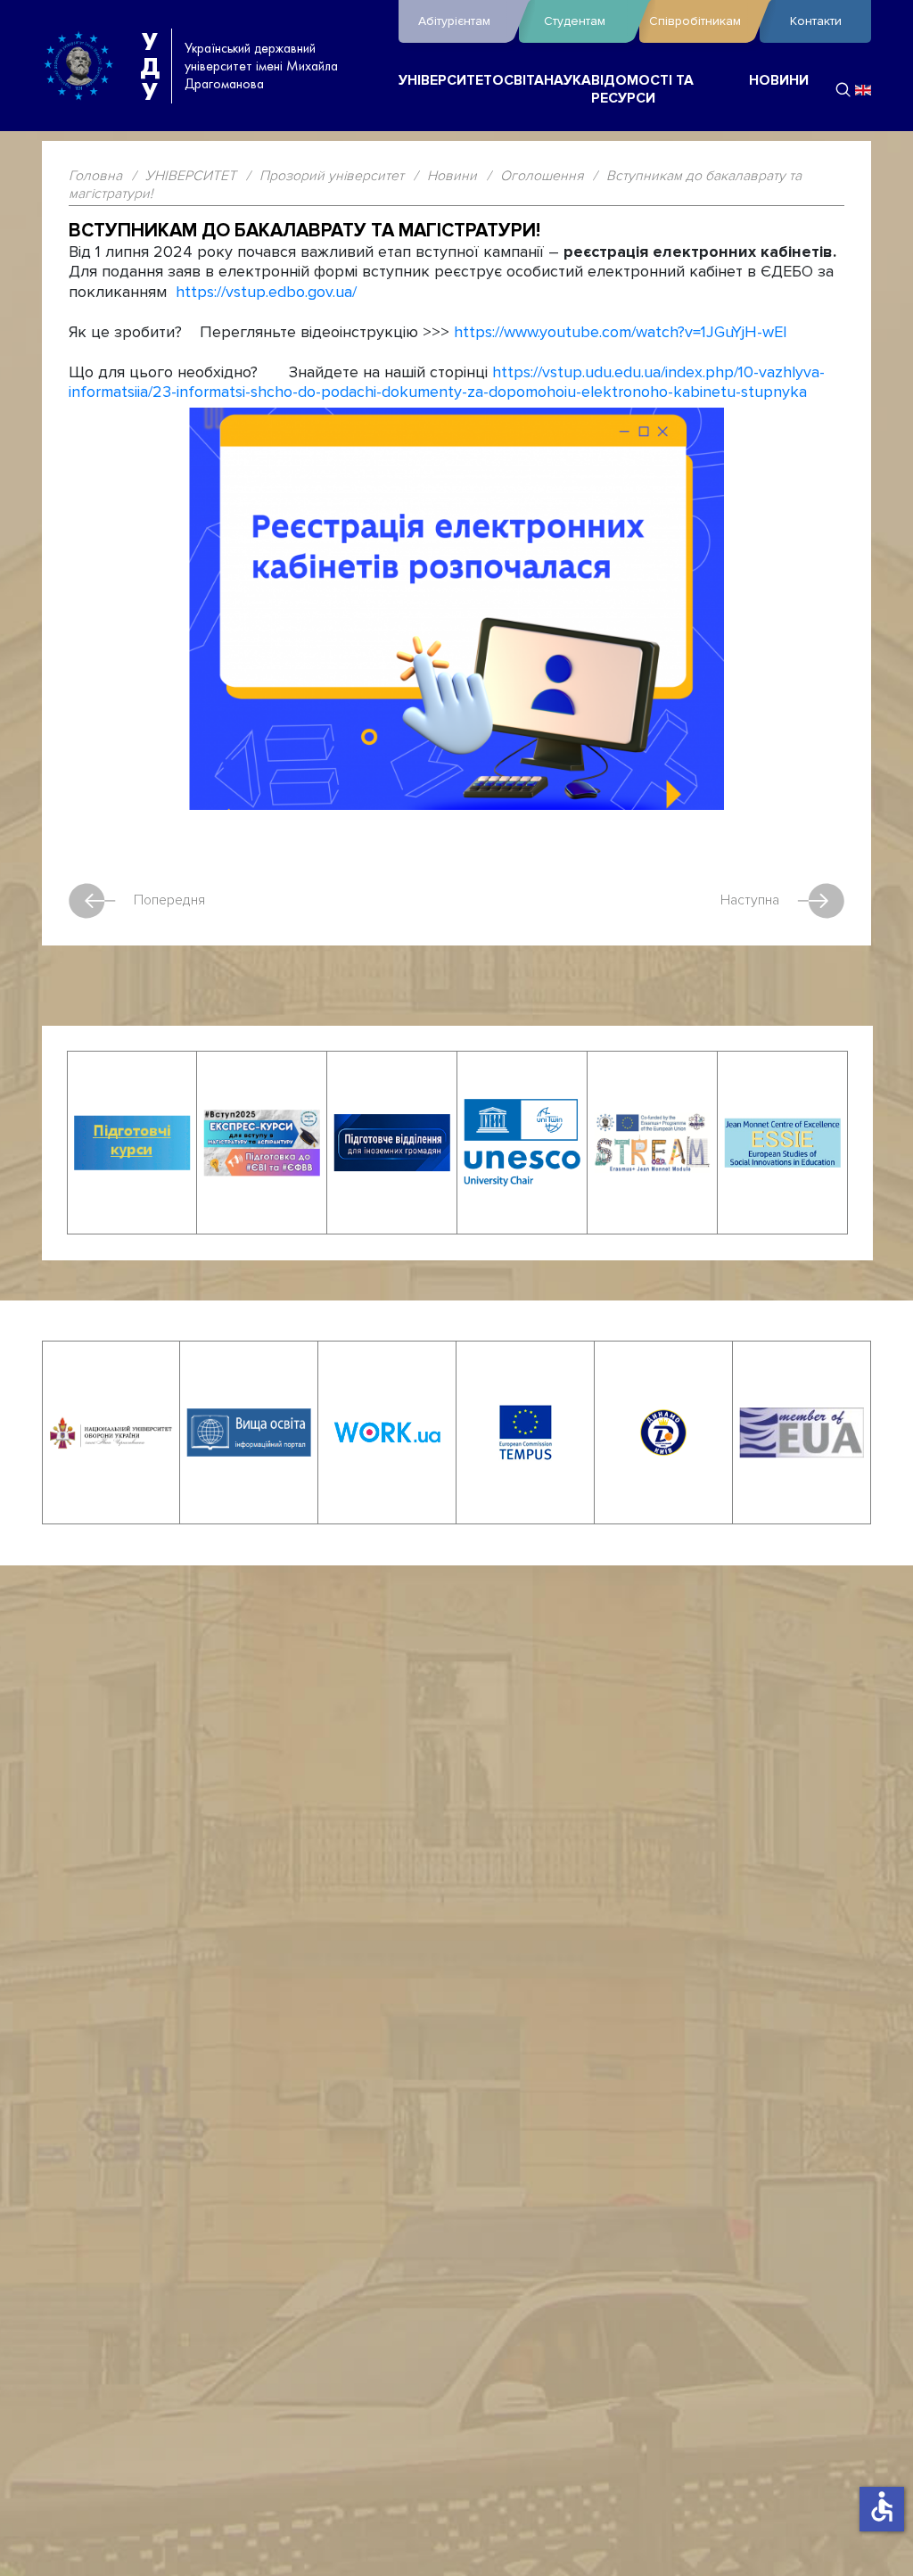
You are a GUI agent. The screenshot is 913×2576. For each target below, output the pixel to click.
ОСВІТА (518, 81)
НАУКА (568, 81)
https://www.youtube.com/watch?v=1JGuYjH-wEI (621, 332)
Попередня (169, 900)
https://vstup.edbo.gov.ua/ (266, 292)
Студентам (575, 21)
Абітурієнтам (454, 21)
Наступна (750, 900)
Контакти (816, 21)
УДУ (150, 66)
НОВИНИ (779, 81)
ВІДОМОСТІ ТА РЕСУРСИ (642, 90)
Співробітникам (695, 21)
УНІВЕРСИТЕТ (445, 81)
